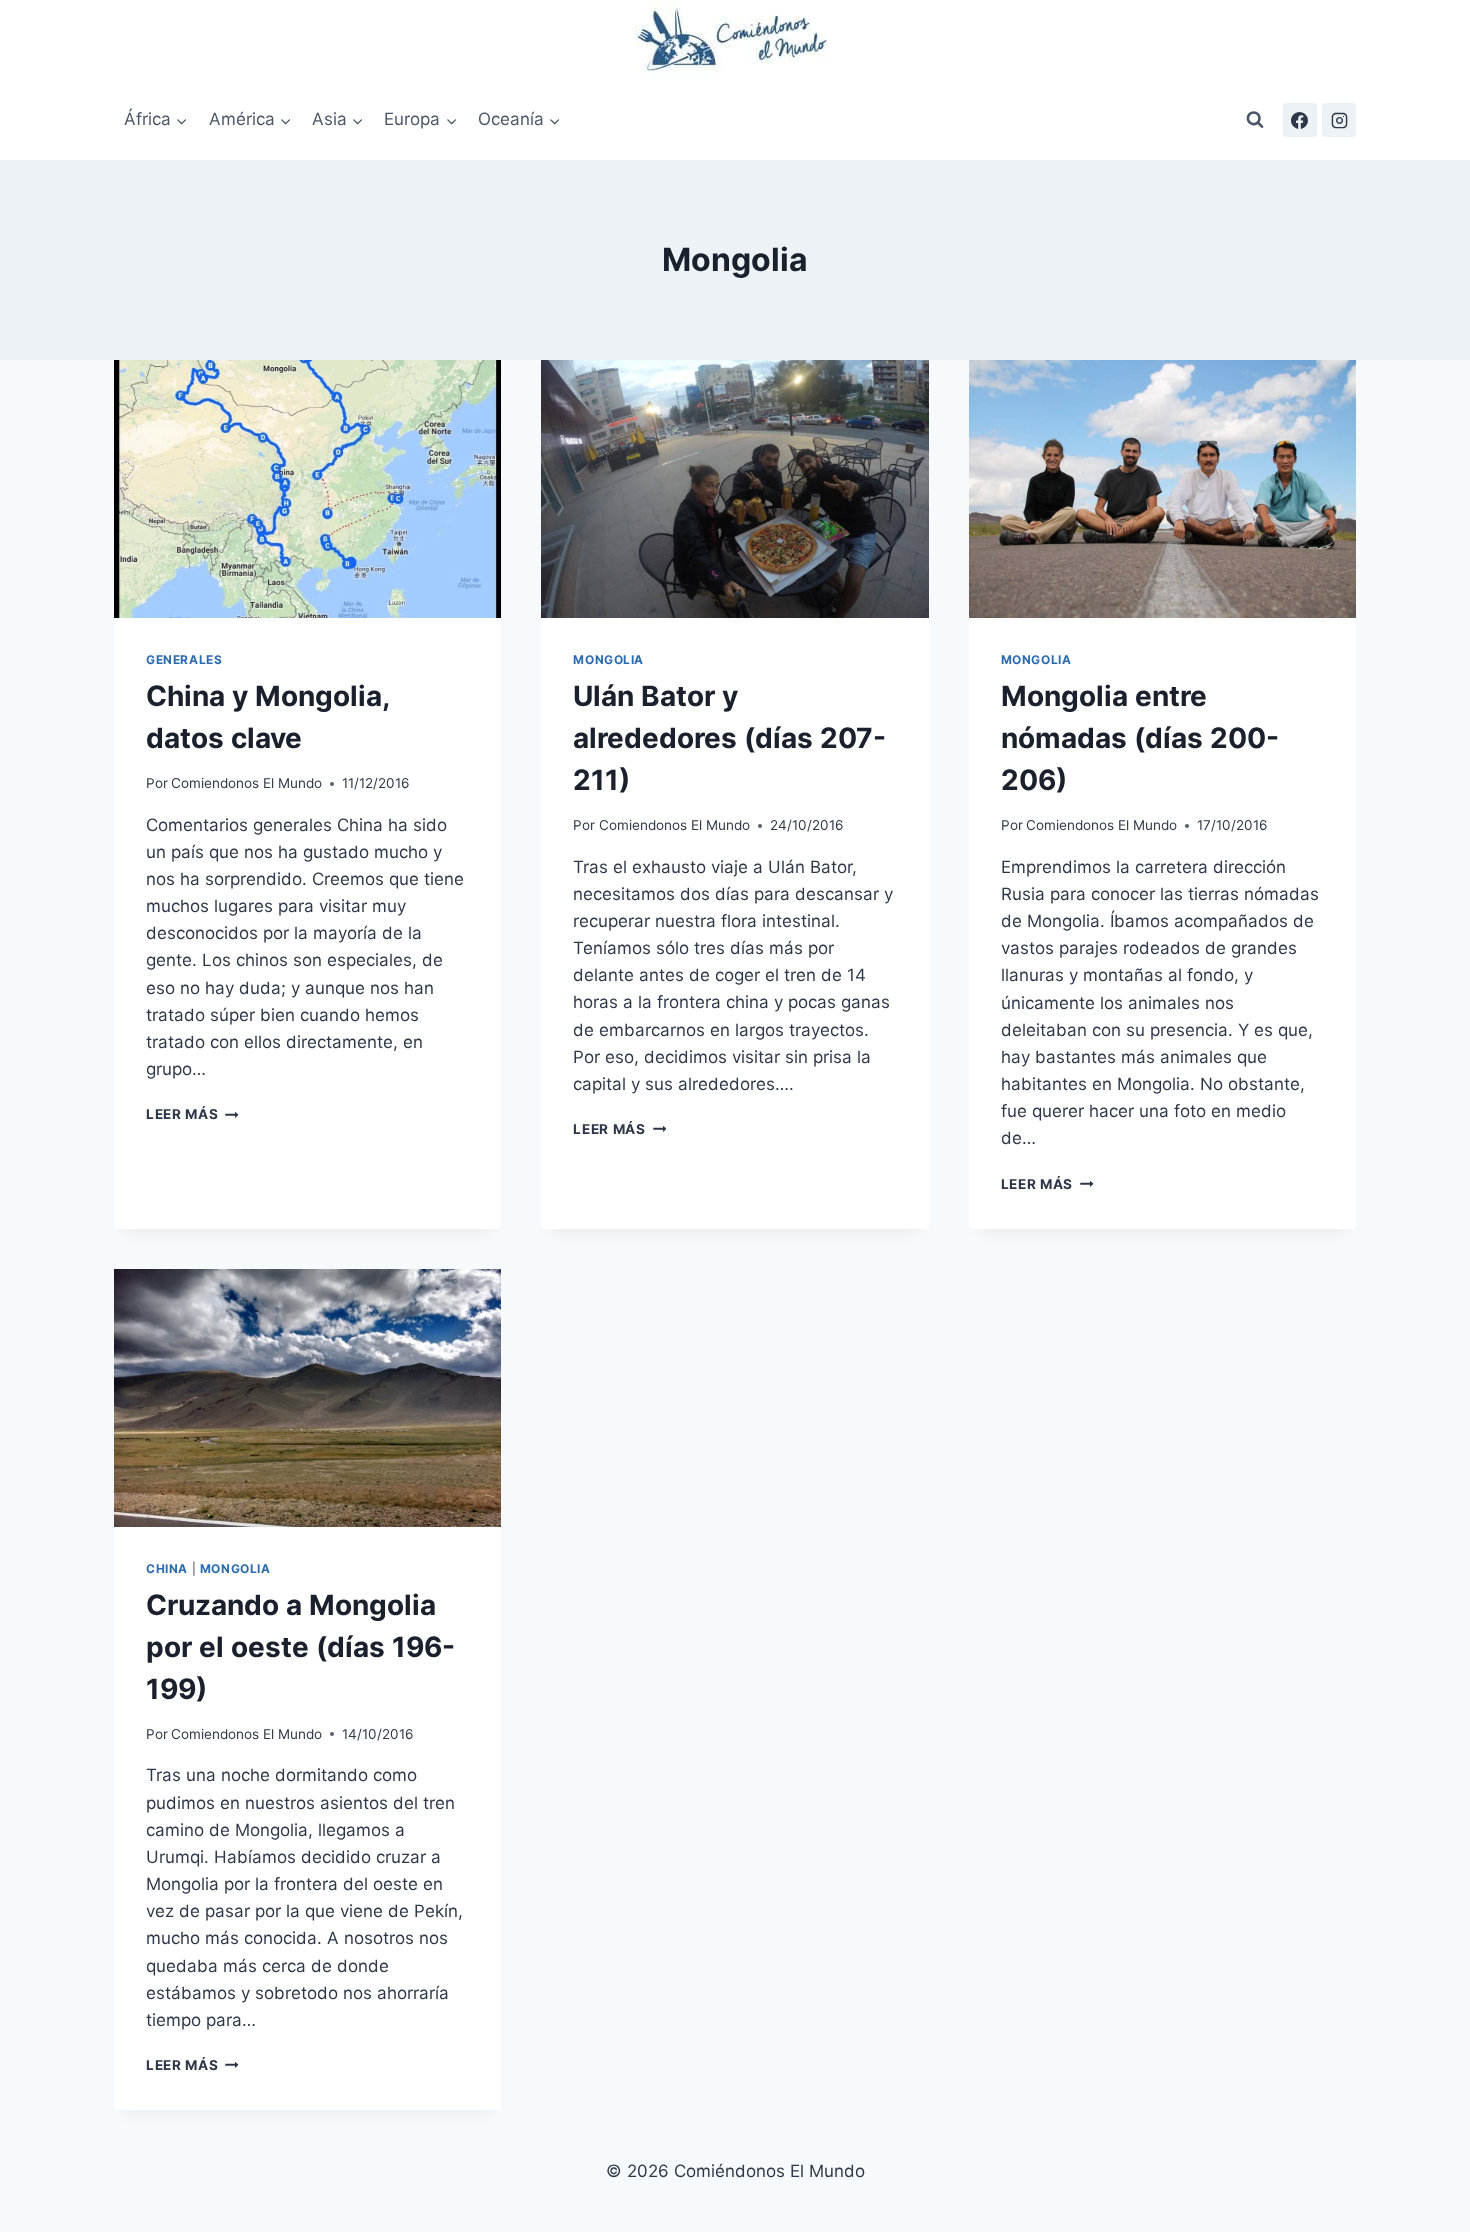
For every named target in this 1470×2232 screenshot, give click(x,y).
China (167, 1568)
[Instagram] (1339, 120)
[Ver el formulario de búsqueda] (1255, 120)
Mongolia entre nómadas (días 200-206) (1140, 738)
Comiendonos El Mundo (246, 783)
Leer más (192, 1114)
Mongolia (608, 659)
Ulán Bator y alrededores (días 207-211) (729, 738)
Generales (184, 659)
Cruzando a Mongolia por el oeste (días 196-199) (300, 1647)
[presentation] (307, 489)
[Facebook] (1300, 120)
